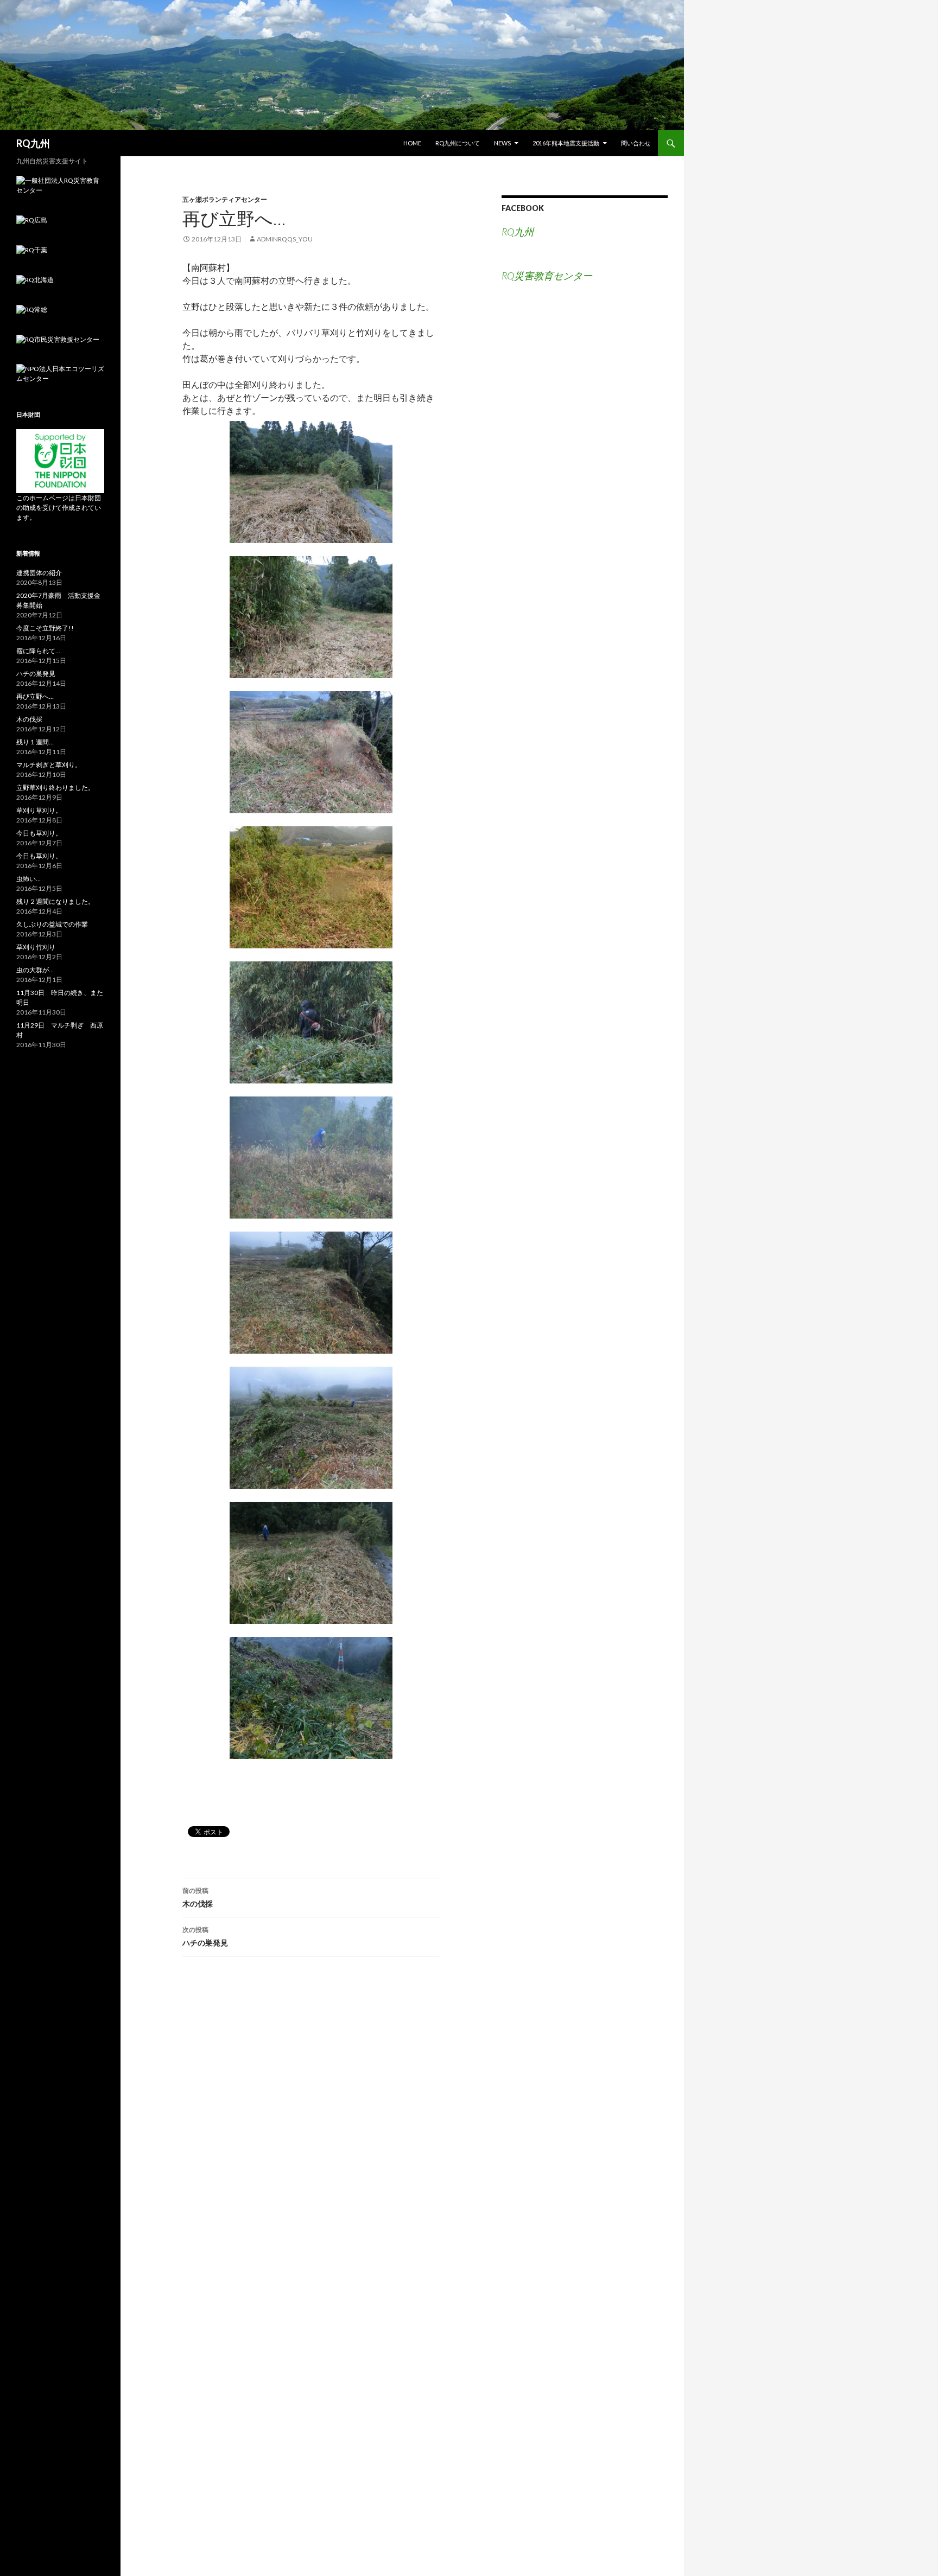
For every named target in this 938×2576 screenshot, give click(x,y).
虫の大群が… (35, 970)
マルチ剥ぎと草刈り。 (49, 765)
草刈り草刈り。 (39, 810)
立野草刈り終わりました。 (55, 788)
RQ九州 (33, 143)
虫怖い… (28, 879)
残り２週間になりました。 (55, 901)
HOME (412, 143)
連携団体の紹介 (39, 573)
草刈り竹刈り (36, 947)
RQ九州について (458, 143)
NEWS (502, 143)
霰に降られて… (38, 651)
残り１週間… (35, 742)
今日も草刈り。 (39, 833)
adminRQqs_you (285, 239)
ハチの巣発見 (205, 1936)
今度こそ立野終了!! (45, 628)
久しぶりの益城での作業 (52, 924)
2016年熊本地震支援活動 (566, 143)
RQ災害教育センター (547, 276)
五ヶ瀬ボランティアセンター (225, 199)
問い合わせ (636, 143)
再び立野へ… (35, 696)
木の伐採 (198, 1897)
